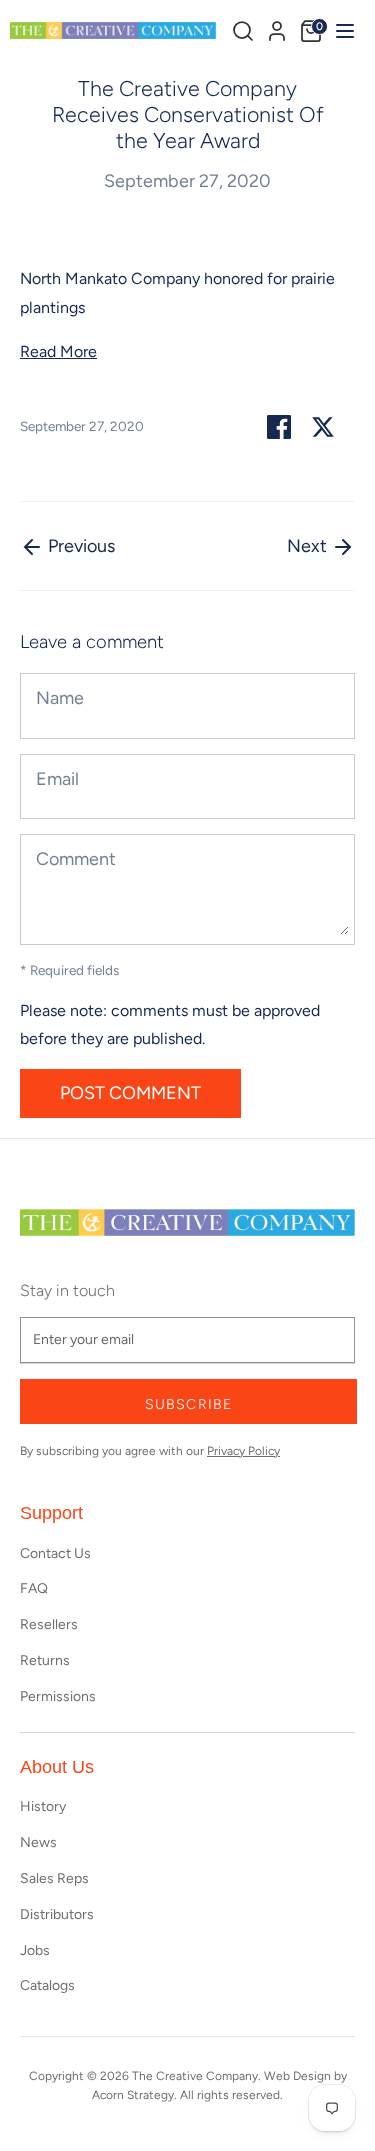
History (43, 1806)
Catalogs (47, 1985)
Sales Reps (54, 1878)
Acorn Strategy (133, 2095)
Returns (45, 1660)
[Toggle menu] (342, 30)
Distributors (57, 1914)
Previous (79, 546)
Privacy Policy (243, 1451)
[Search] (243, 31)
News (38, 1842)
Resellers (49, 1624)
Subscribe (188, 1404)
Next (309, 546)
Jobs (35, 1950)
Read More (58, 351)
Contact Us (55, 1553)
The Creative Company (195, 2076)
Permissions (58, 1696)
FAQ (34, 1588)
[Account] (277, 28)
